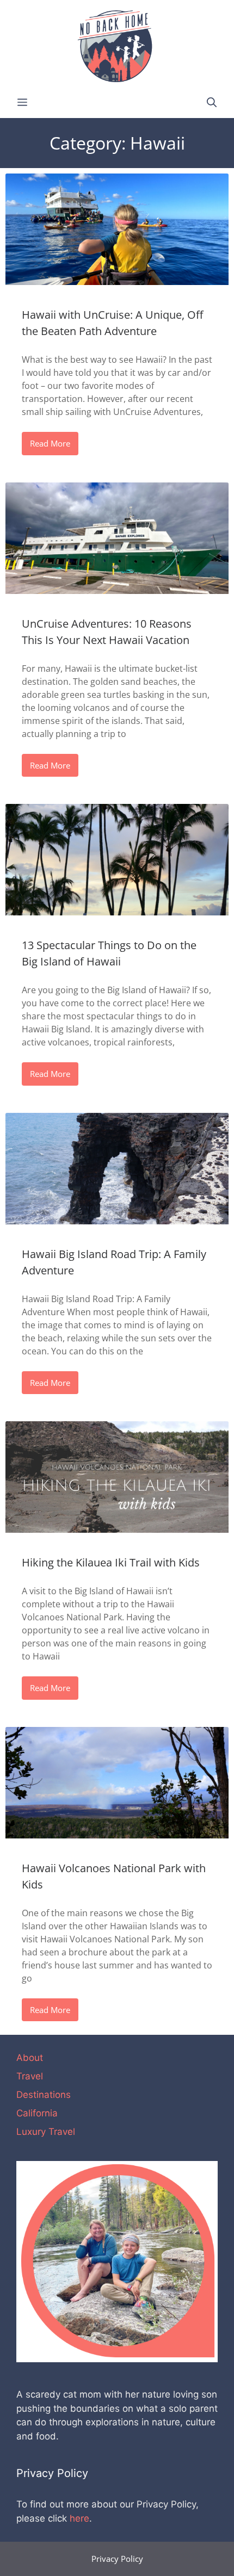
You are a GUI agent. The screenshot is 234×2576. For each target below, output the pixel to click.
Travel (30, 2076)
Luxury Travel (46, 2132)
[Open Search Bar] (212, 103)
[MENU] (22, 103)
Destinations (44, 2095)
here (79, 2518)
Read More (50, 443)
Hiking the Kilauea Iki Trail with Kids (111, 1562)
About (30, 2058)
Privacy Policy (117, 2559)
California (37, 2113)
